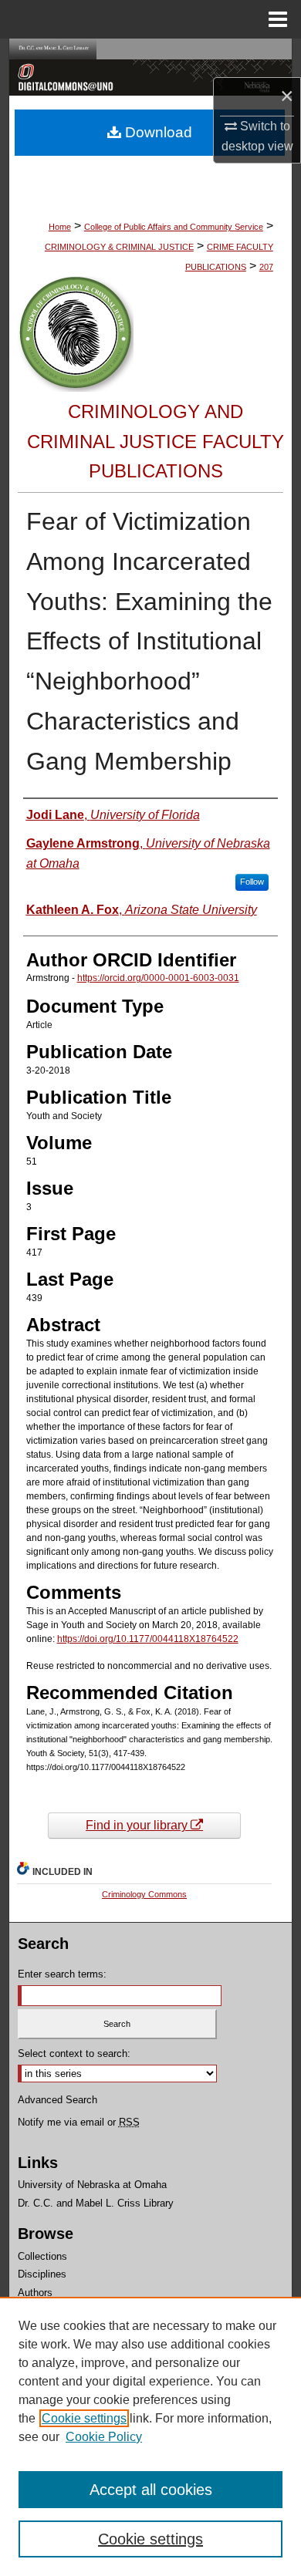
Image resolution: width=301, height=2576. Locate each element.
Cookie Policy (104, 2437)
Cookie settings (84, 2418)
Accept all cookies (151, 2490)
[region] (150, 2436)
